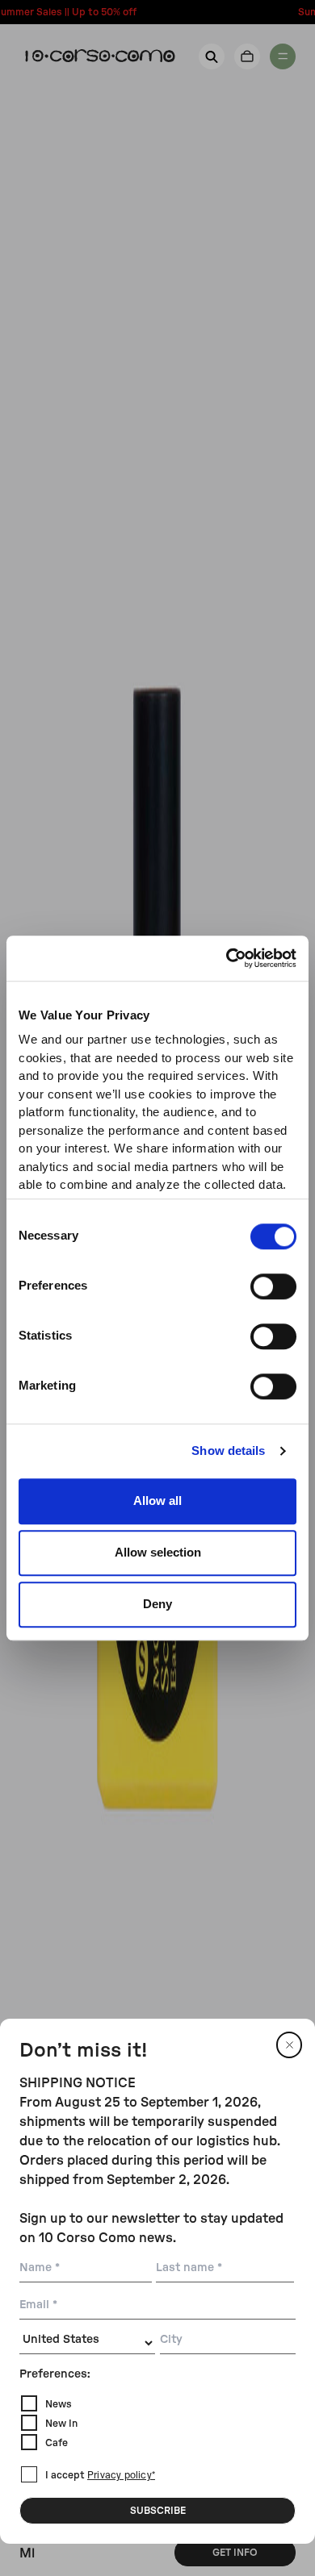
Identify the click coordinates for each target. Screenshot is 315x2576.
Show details (228, 1451)
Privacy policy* (121, 2476)
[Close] (289, 2045)
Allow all (157, 1501)
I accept (100, 2475)
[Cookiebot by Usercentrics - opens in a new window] (227, 958)
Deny (157, 1604)
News (59, 2404)
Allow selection (158, 1552)
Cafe (57, 2443)
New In (61, 2424)
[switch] (273, 1286)
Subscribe (158, 2511)
